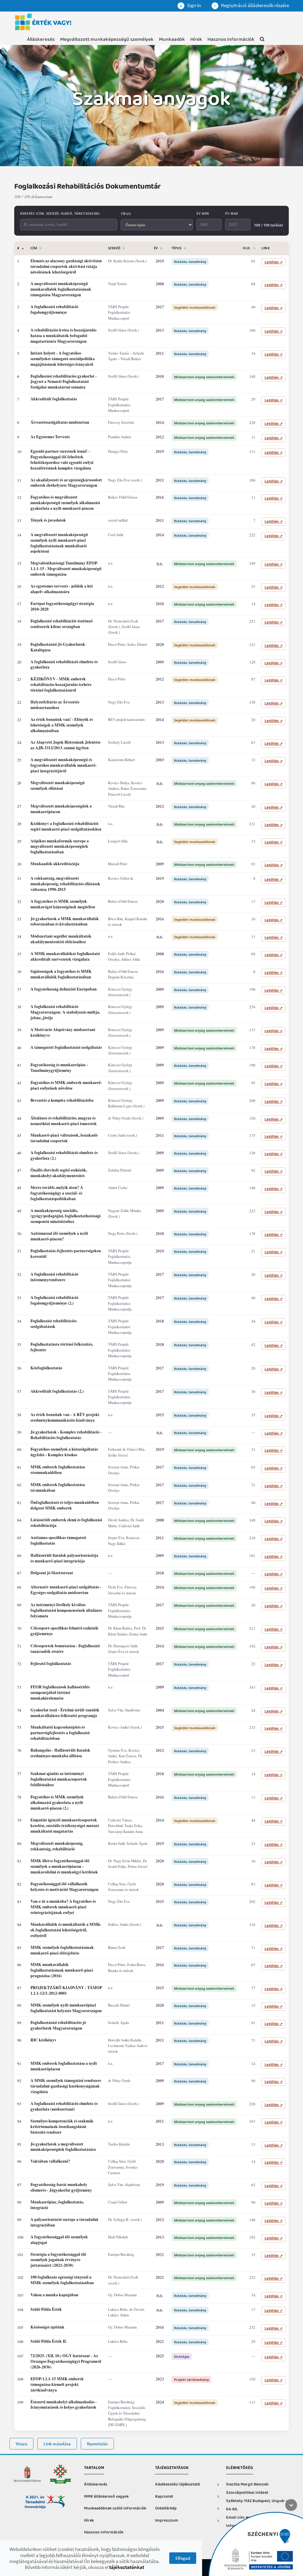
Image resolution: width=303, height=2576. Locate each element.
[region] (151, 1336)
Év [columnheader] (158, 248)
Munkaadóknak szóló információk (115, 2508)
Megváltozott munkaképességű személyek (107, 39)
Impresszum (167, 2521)
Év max (232, 213)
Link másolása (57, 2444)
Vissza (21, 2444)
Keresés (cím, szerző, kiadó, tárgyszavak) (60, 213)
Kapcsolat (164, 2497)
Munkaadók (172, 39)
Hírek (196, 39)
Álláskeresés (41, 39)
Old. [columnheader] (249, 248)
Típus (126, 214)
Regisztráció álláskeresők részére (255, 5)
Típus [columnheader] (179, 248)
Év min (203, 213)
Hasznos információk (231, 39)
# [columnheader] (21, 248)
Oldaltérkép (166, 2508)
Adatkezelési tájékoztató (178, 2484)
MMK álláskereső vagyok (106, 2497)
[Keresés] (262, 40)
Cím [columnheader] (36, 248)
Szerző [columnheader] (117, 248)
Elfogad (183, 2558)
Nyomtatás (97, 2444)
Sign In (194, 5)
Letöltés (274, 262)
